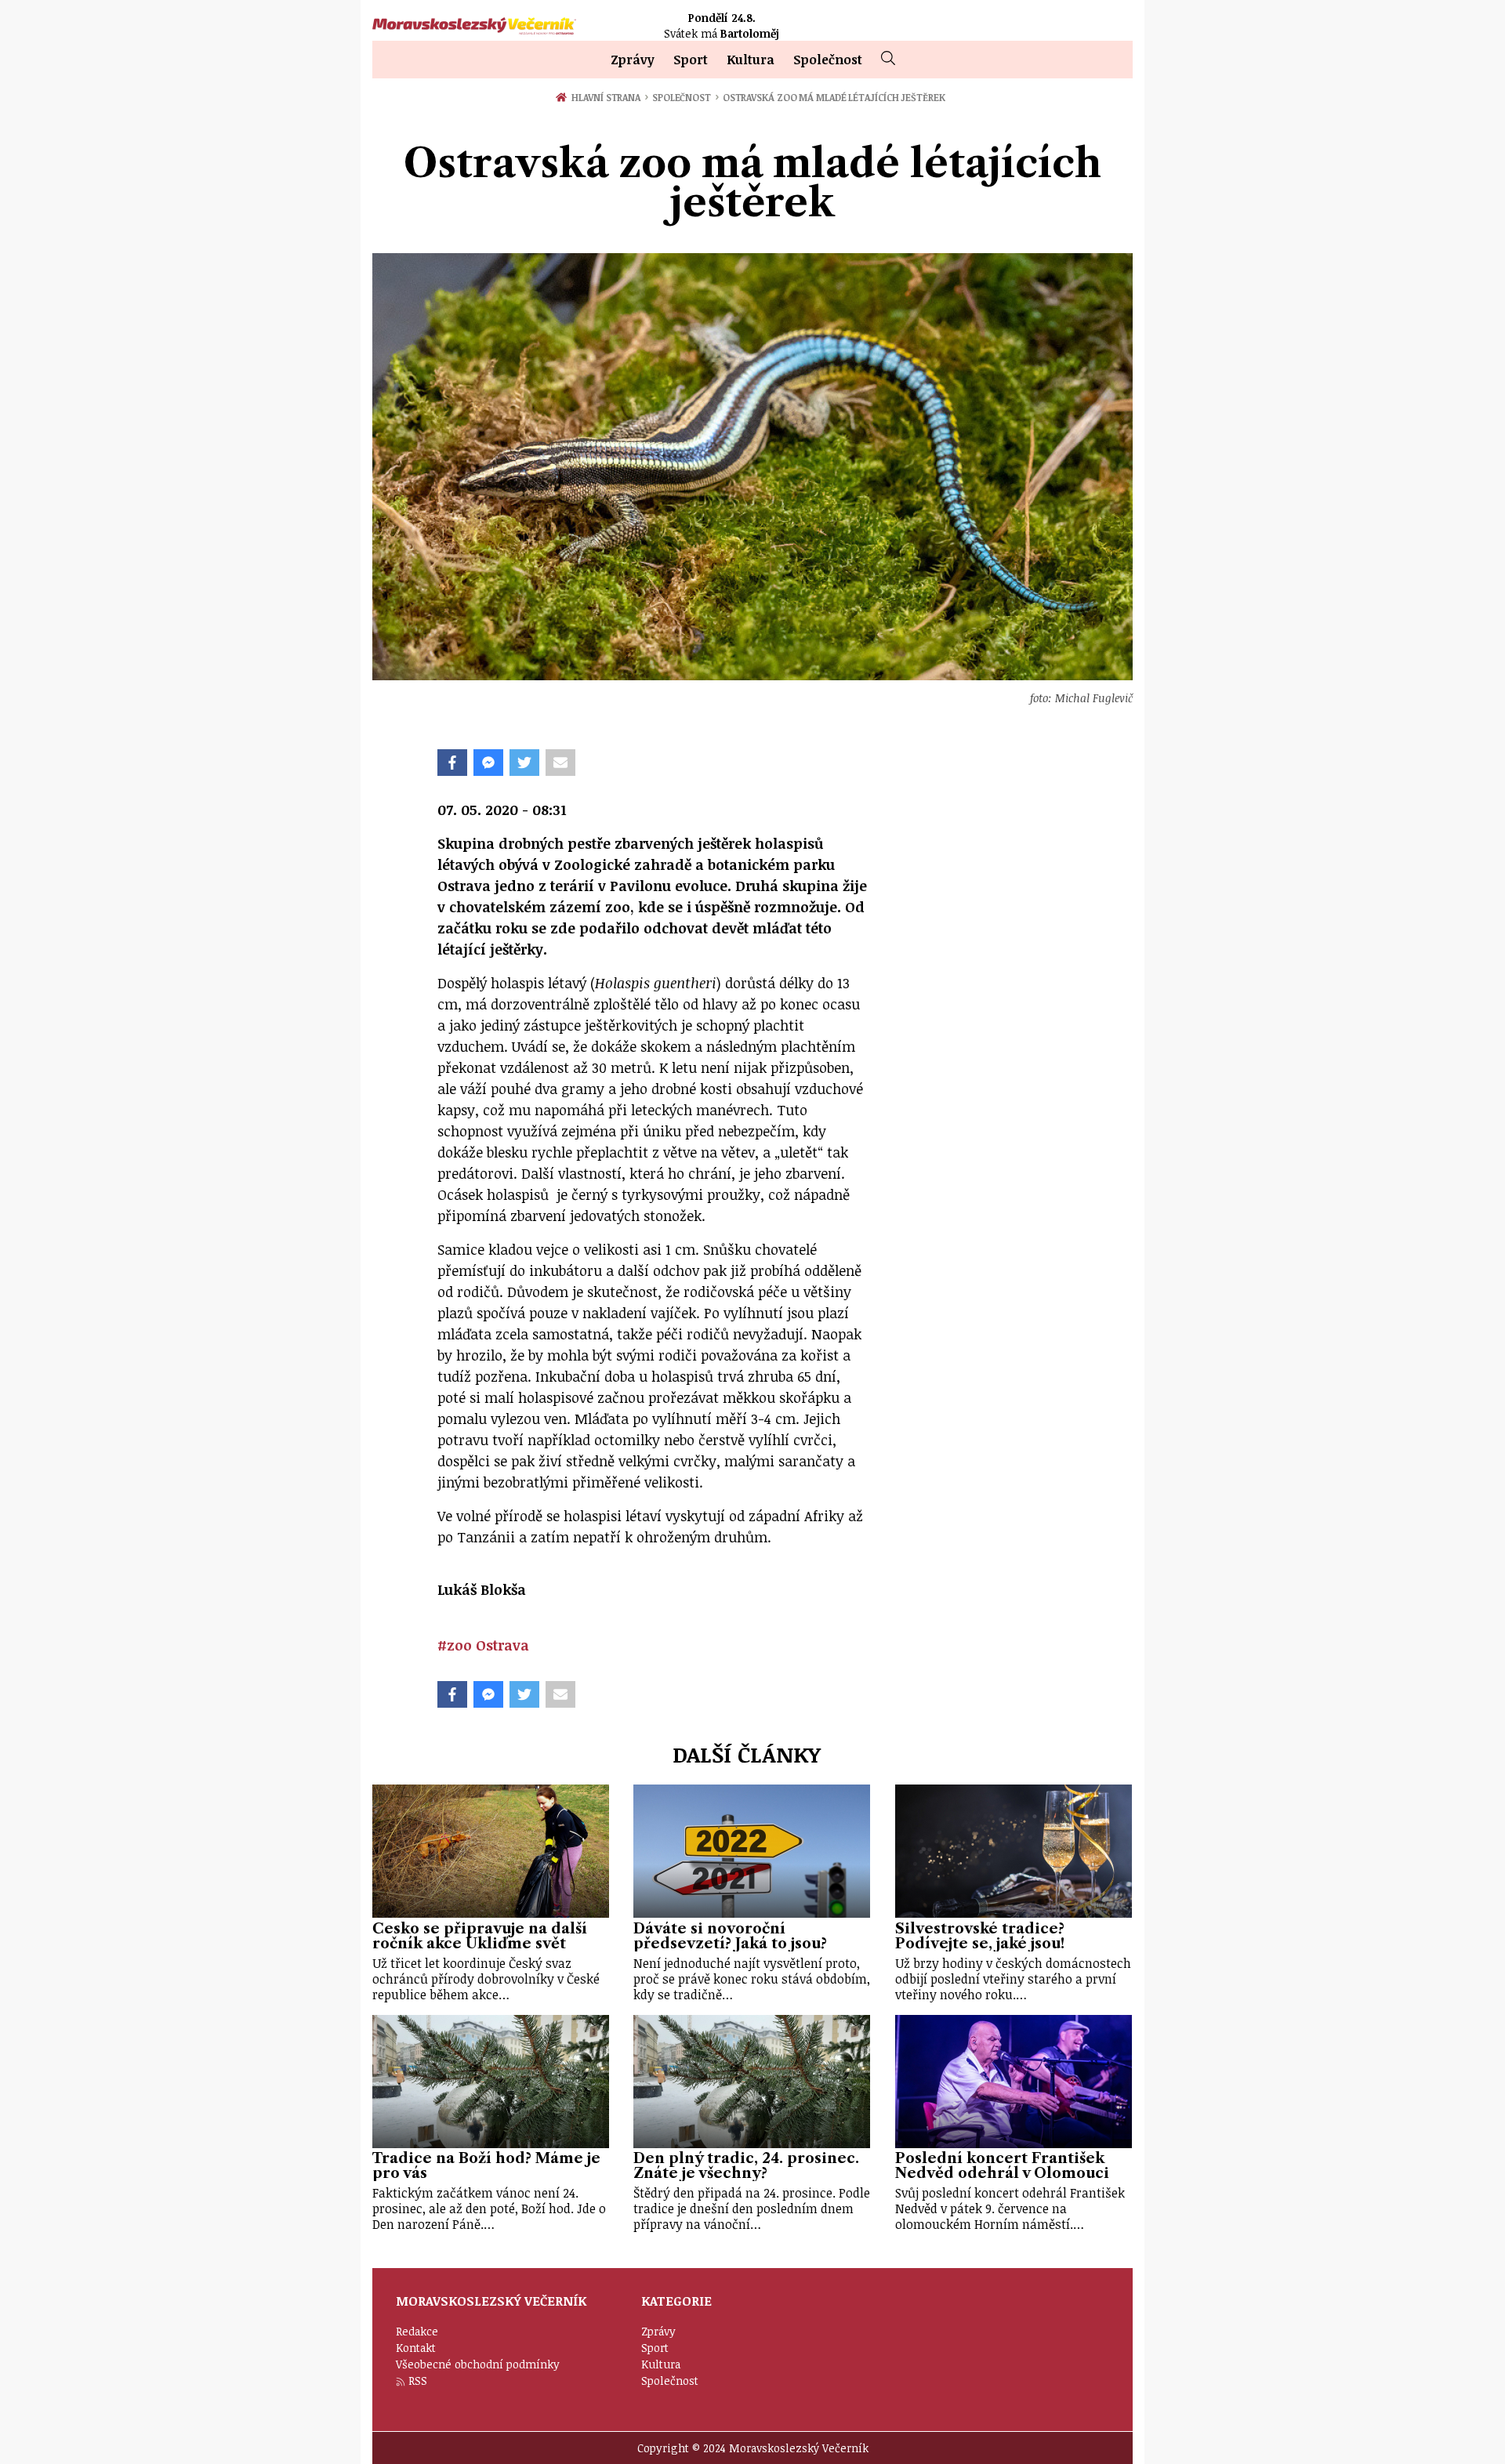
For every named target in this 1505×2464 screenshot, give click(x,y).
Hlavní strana (608, 97)
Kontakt (416, 2348)
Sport (691, 60)
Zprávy (633, 60)
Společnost (828, 60)
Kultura (751, 60)
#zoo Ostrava (483, 1645)
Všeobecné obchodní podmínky (478, 2364)
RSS (418, 2381)
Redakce (417, 2331)
